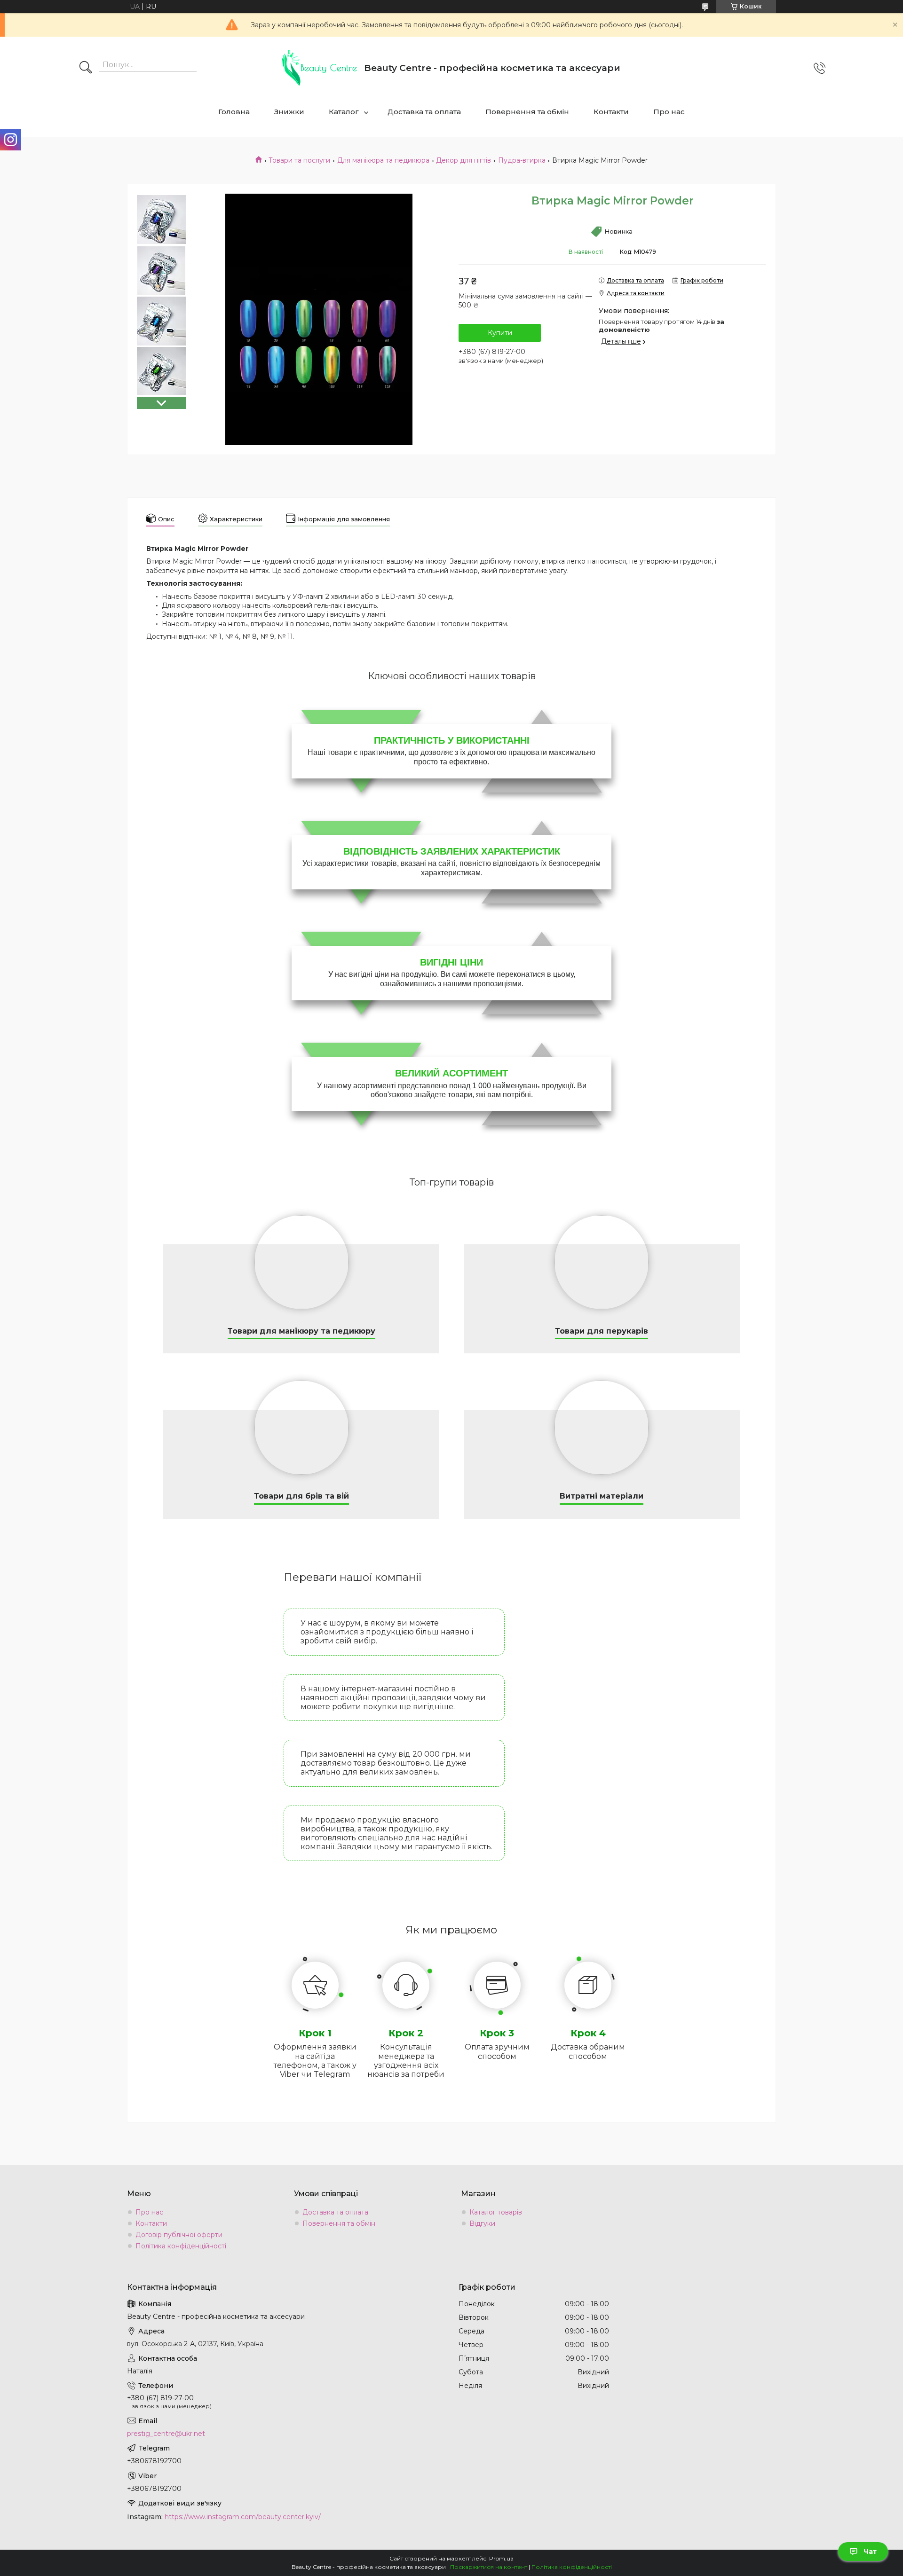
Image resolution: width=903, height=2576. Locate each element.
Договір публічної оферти (179, 2235)
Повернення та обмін (527, 112)
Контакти (611, 112)
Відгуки (482, 2223)
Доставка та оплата (424, 112)
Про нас (669, 112)
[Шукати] (86, 68)
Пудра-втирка (522, 160)
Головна (234, 112)
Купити (500, 333)
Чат (870, 2552)
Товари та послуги (299, 160)
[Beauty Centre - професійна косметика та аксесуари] (319, 68)
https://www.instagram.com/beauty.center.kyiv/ (243, 2517)
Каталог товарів (496, 2212)
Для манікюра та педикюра (383, 160)
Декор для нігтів (463, 160)
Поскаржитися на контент (489, 2567)
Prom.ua (501, 2558)
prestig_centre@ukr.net (166, 2434)
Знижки (289, 112)
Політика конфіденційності (181, 2246)
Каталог (344, 112)
